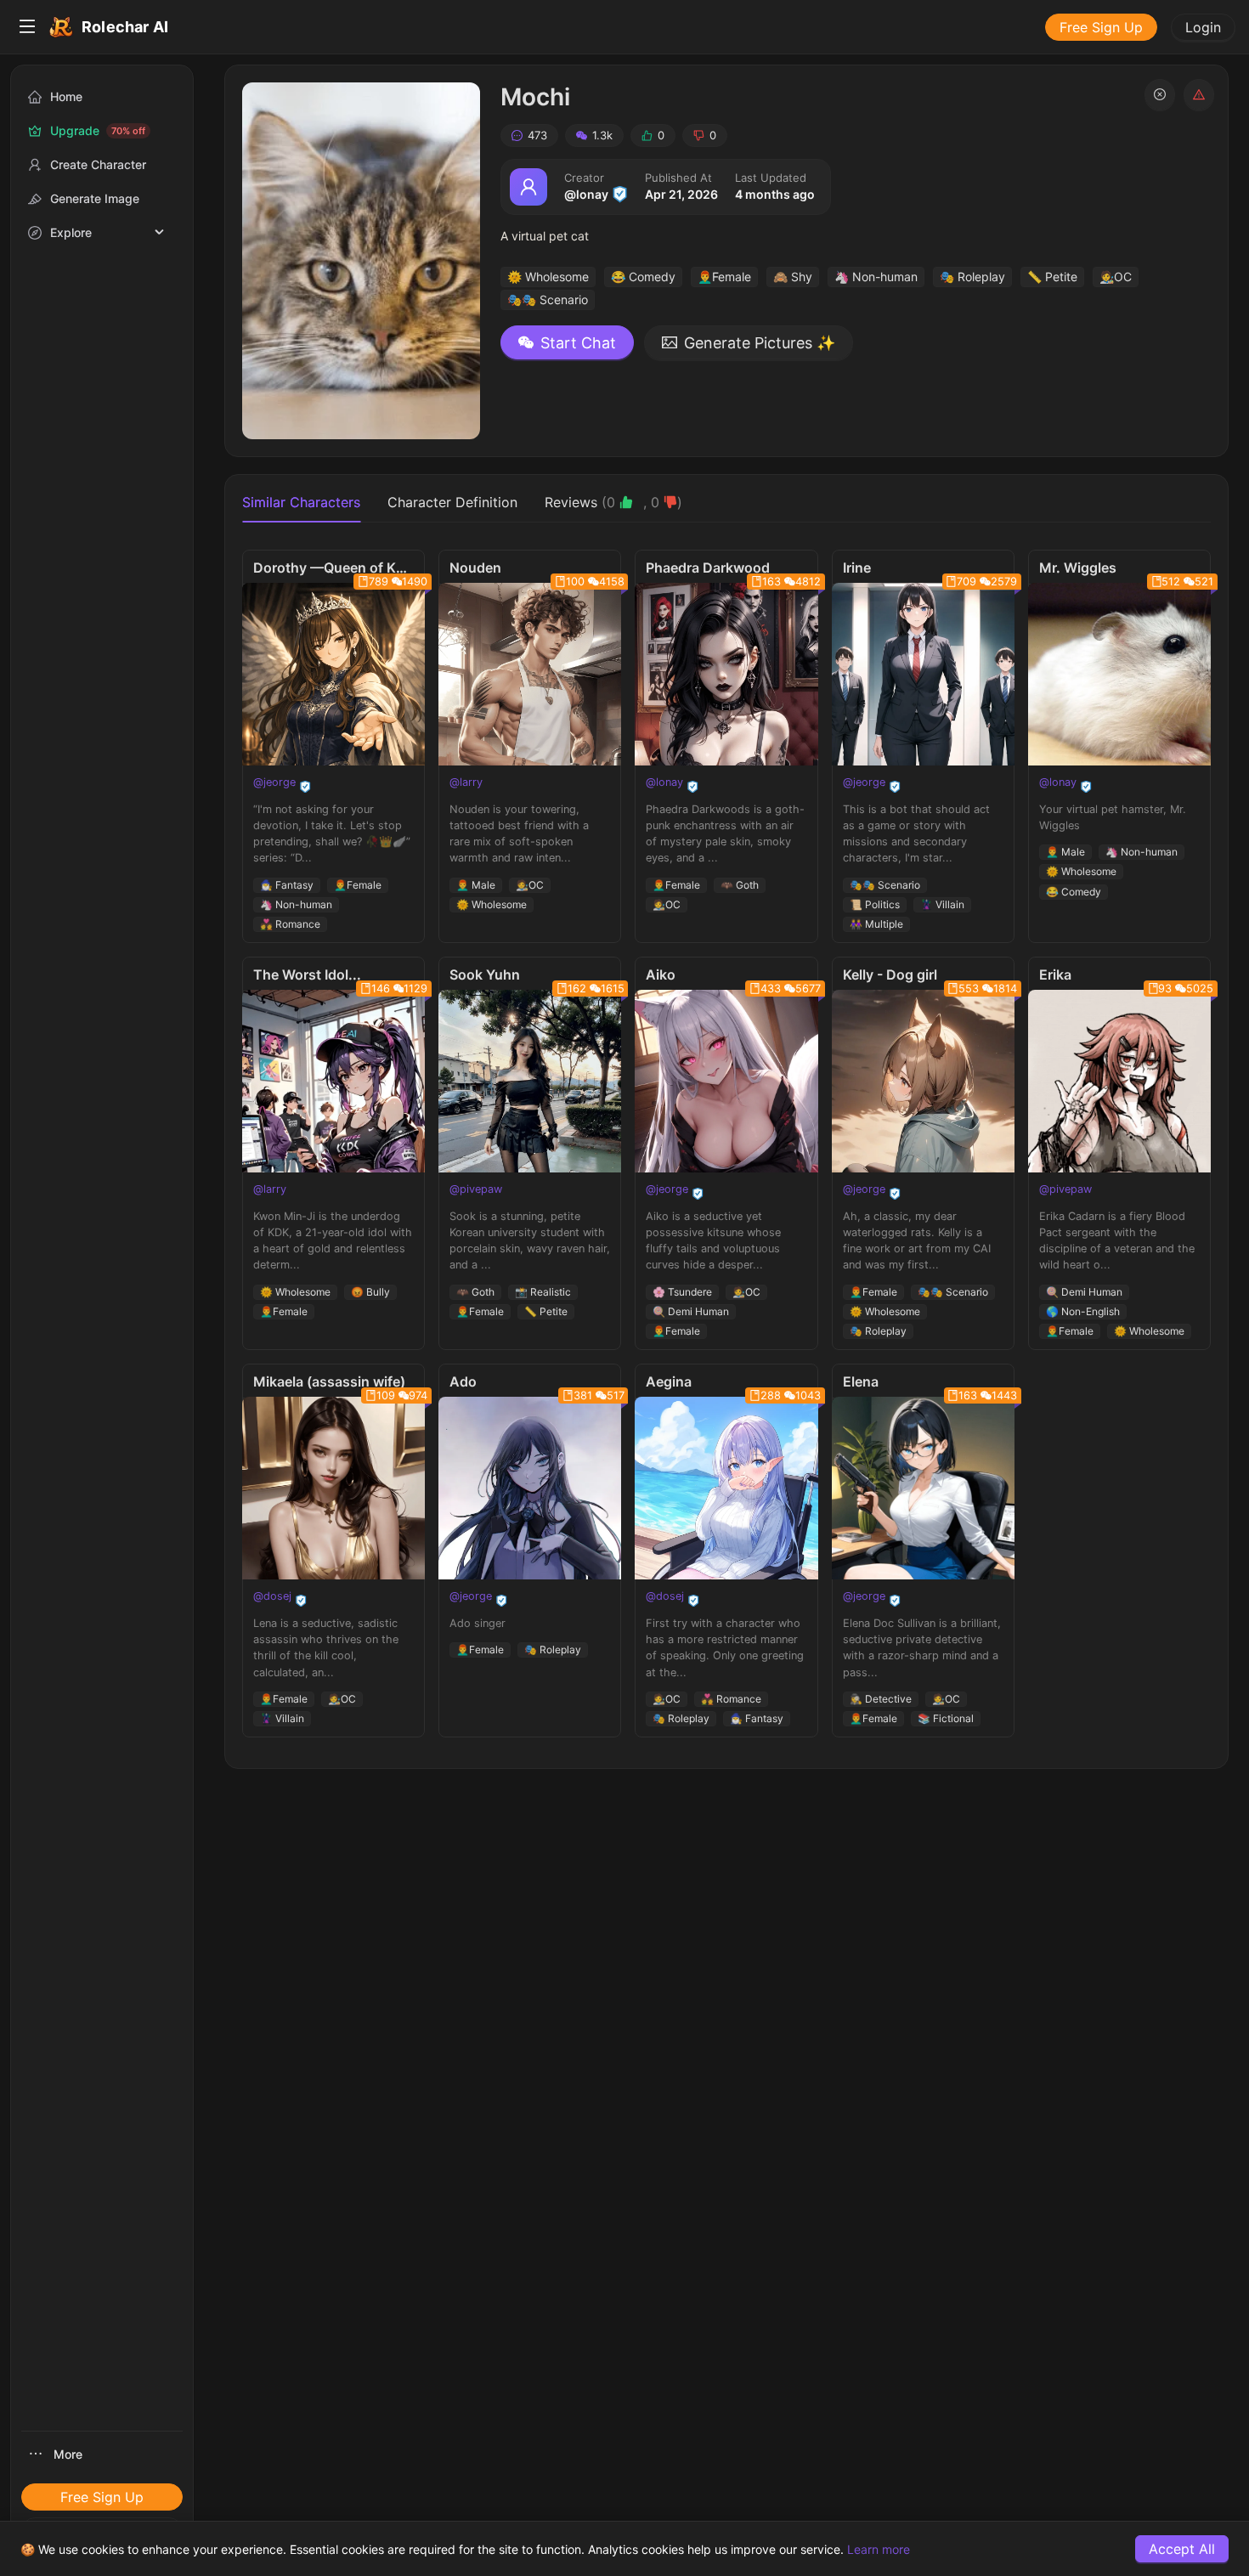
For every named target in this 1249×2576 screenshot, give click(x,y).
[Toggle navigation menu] (27, 27)
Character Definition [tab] (452, 502)
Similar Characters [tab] (301, 502)
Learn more (879, 2549)
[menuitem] (27, 27)
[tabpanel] (726, 1144)
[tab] (613, 502)
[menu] (624, 27)
